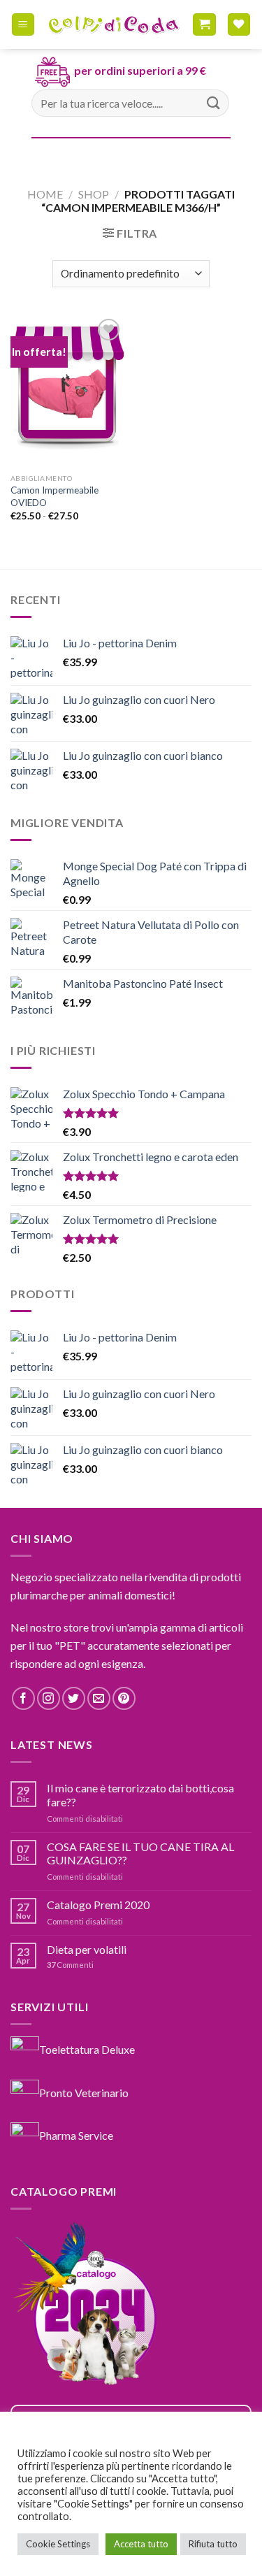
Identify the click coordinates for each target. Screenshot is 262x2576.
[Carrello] (204, 25)
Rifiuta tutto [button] (213, 2544)
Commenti (70, 1965)
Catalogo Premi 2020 (98, 1905)
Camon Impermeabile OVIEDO (54, 496)
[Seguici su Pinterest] (124, 1698)
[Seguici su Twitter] (74, 1698)
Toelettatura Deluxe (87, 2049)
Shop (94, 194)
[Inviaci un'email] (99, 1698)
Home (45, 194)
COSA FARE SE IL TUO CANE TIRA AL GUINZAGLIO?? (140, 1853)
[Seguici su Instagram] (49, 1698)
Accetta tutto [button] (141, 2544)
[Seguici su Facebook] (23, 1698)
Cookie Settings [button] (58, 2544)
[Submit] (214, 103)
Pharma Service (76, 2135)
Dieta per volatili (87, 1949)
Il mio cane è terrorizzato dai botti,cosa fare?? (140, 1794)
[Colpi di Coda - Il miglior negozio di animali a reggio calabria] (114, 24)
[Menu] (23, 25)
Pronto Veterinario (84, 2092)
